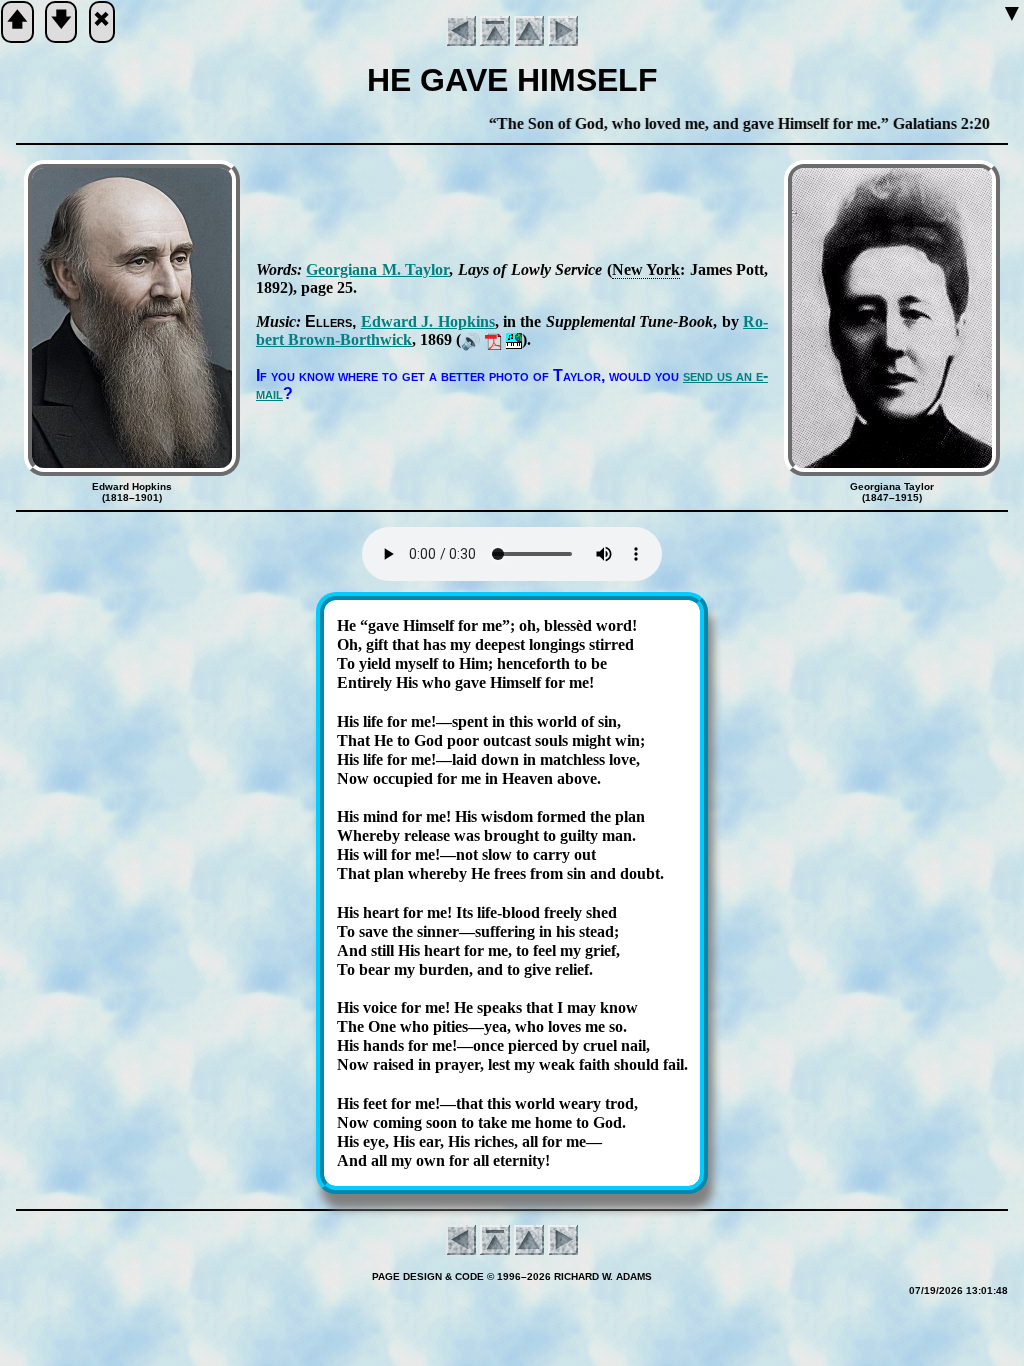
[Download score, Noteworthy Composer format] (514, 339)
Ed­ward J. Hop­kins (428, 321)
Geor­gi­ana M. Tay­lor (377, 269)
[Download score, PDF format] (493, 339)
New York (646, 269)
